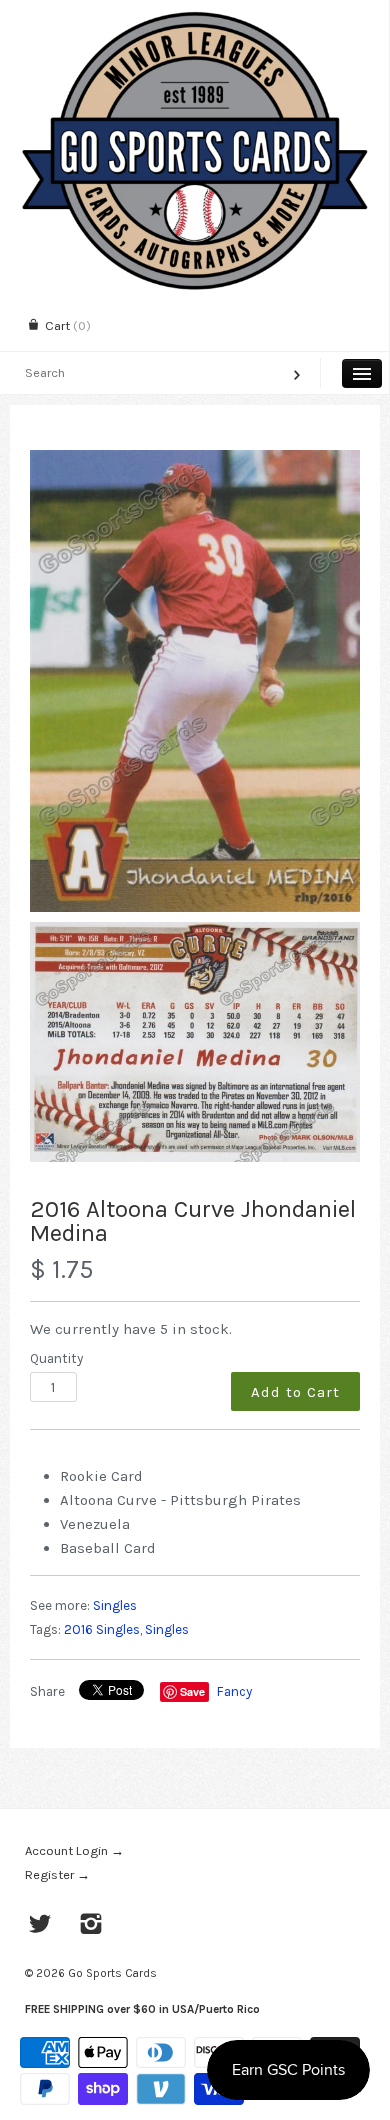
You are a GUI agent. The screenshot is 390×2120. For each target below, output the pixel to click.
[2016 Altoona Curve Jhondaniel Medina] (195, 681)
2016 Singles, (103, 1629)
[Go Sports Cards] (194, 17)
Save (192, 1691)
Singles (115, 1605)
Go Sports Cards (112, 1973)
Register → (57, 1874)
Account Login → (74, 1850)
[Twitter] (40, 1926)
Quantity (56, 1358)
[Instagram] (91, 1926)
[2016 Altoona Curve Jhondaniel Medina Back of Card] (195, 1042)
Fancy (234, 1691)
